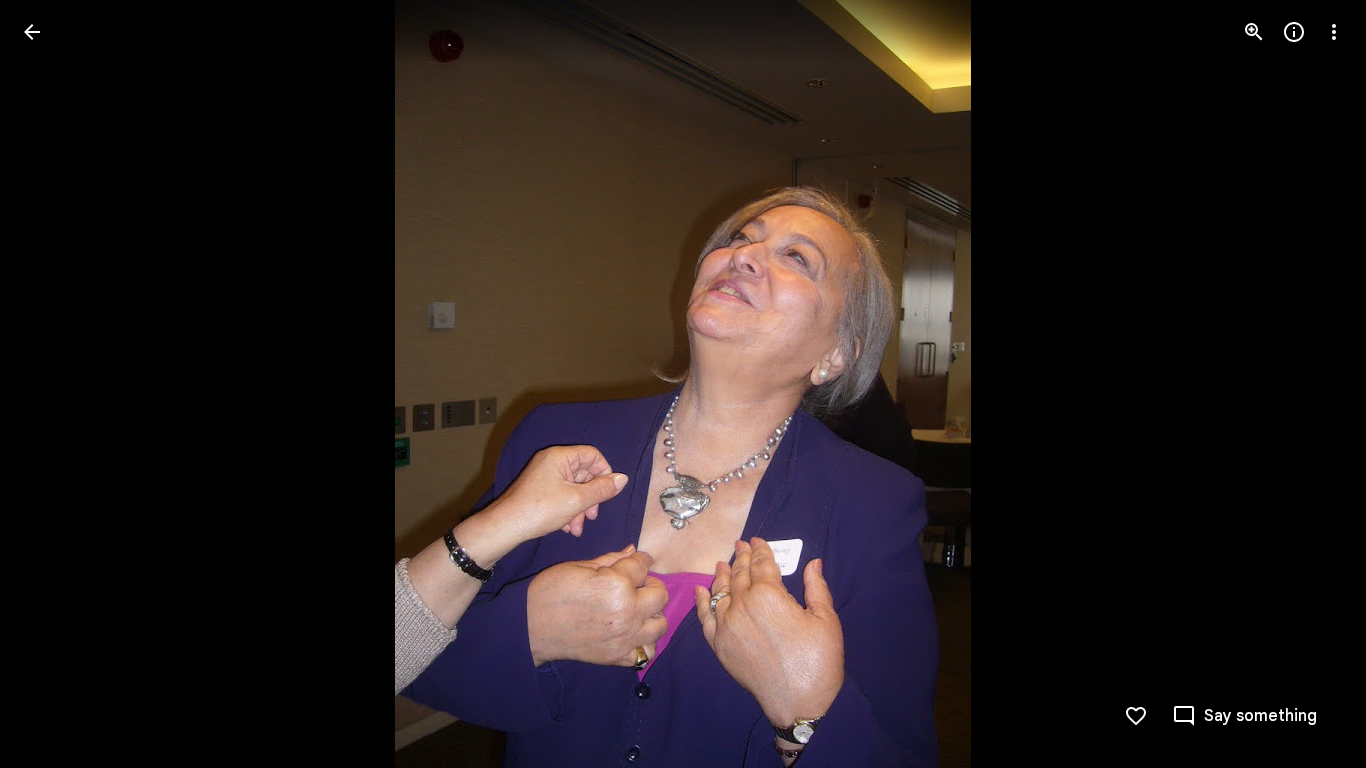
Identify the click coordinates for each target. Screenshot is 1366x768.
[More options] (1334, 32)
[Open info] (1294, 32)
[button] (1310, 384)
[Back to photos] (32, 32)
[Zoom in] (1254, 32)
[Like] (1136, 716)
